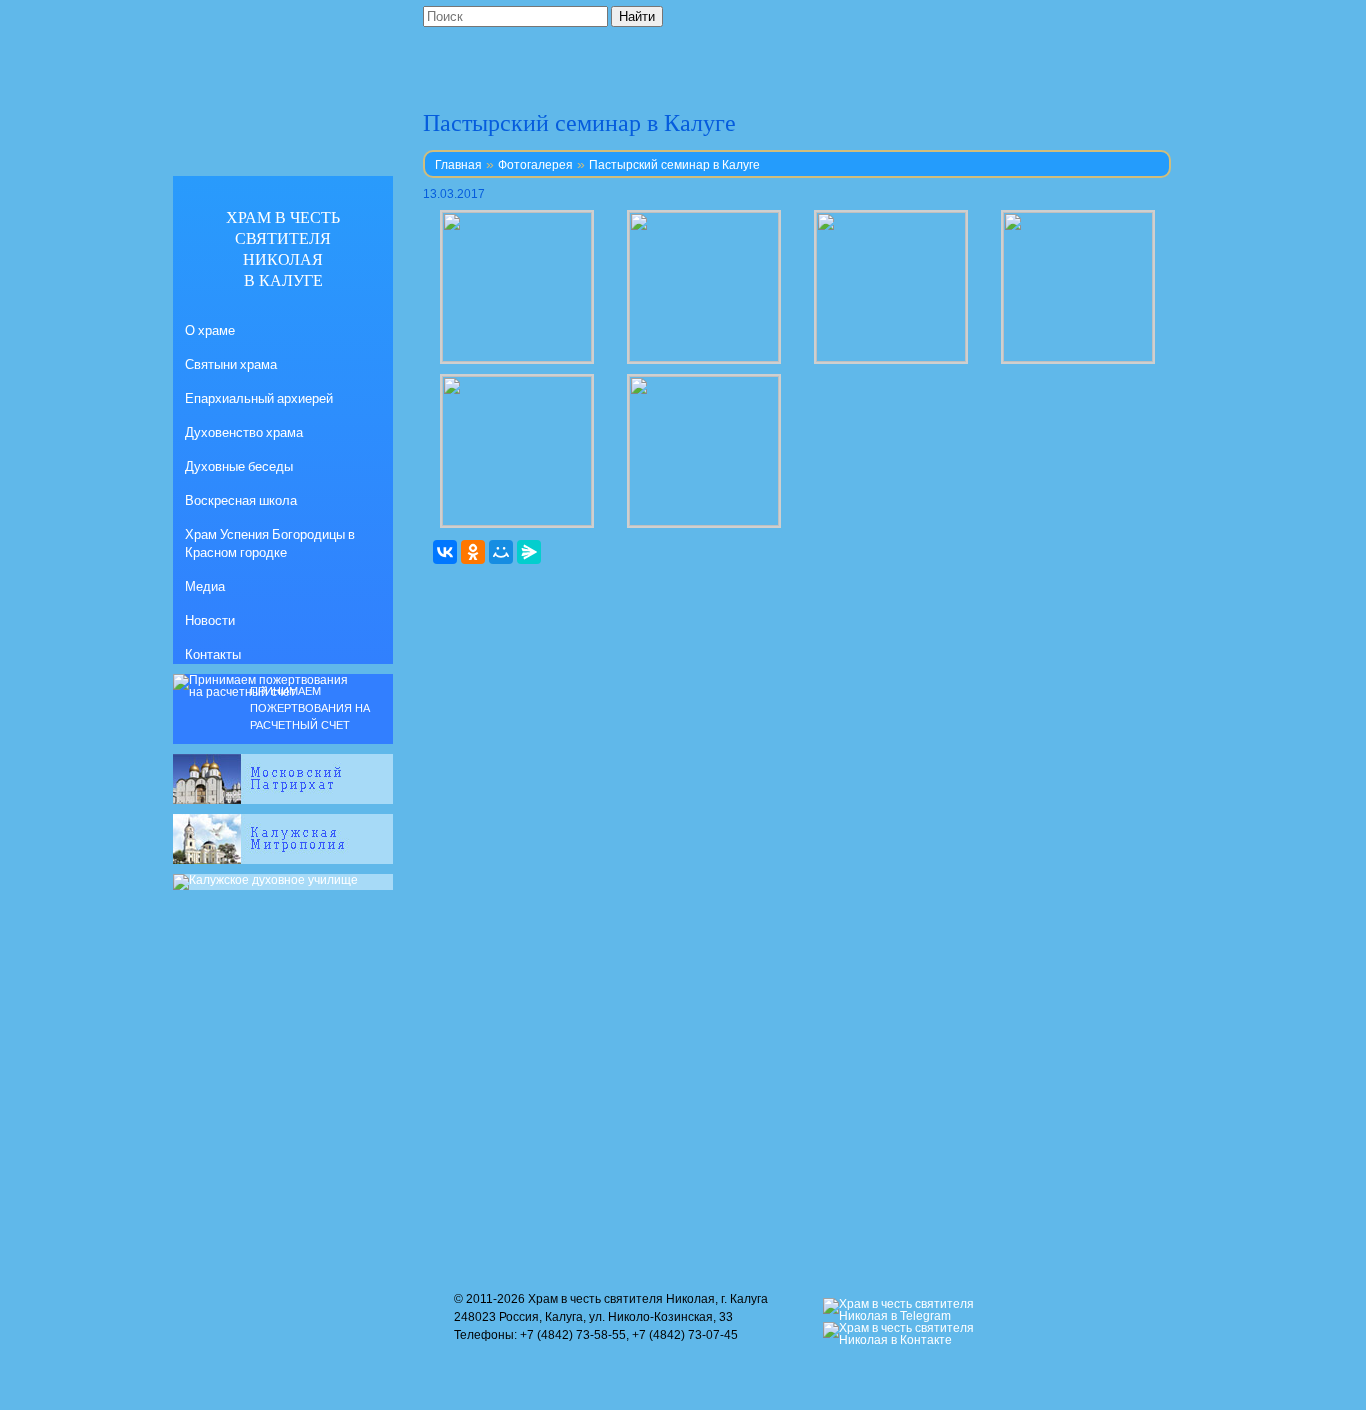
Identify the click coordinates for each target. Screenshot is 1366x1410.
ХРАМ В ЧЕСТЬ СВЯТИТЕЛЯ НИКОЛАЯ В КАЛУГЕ (283, 248)
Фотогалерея (535, 165)
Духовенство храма (244, 432)
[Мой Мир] (501, 552)
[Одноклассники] (473, 552)
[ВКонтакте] (445, 552)
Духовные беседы (239, 466)
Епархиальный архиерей (259, 398)
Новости (210, 620)
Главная (458, 165)
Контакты (213, 654)
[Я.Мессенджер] (529, 552)
